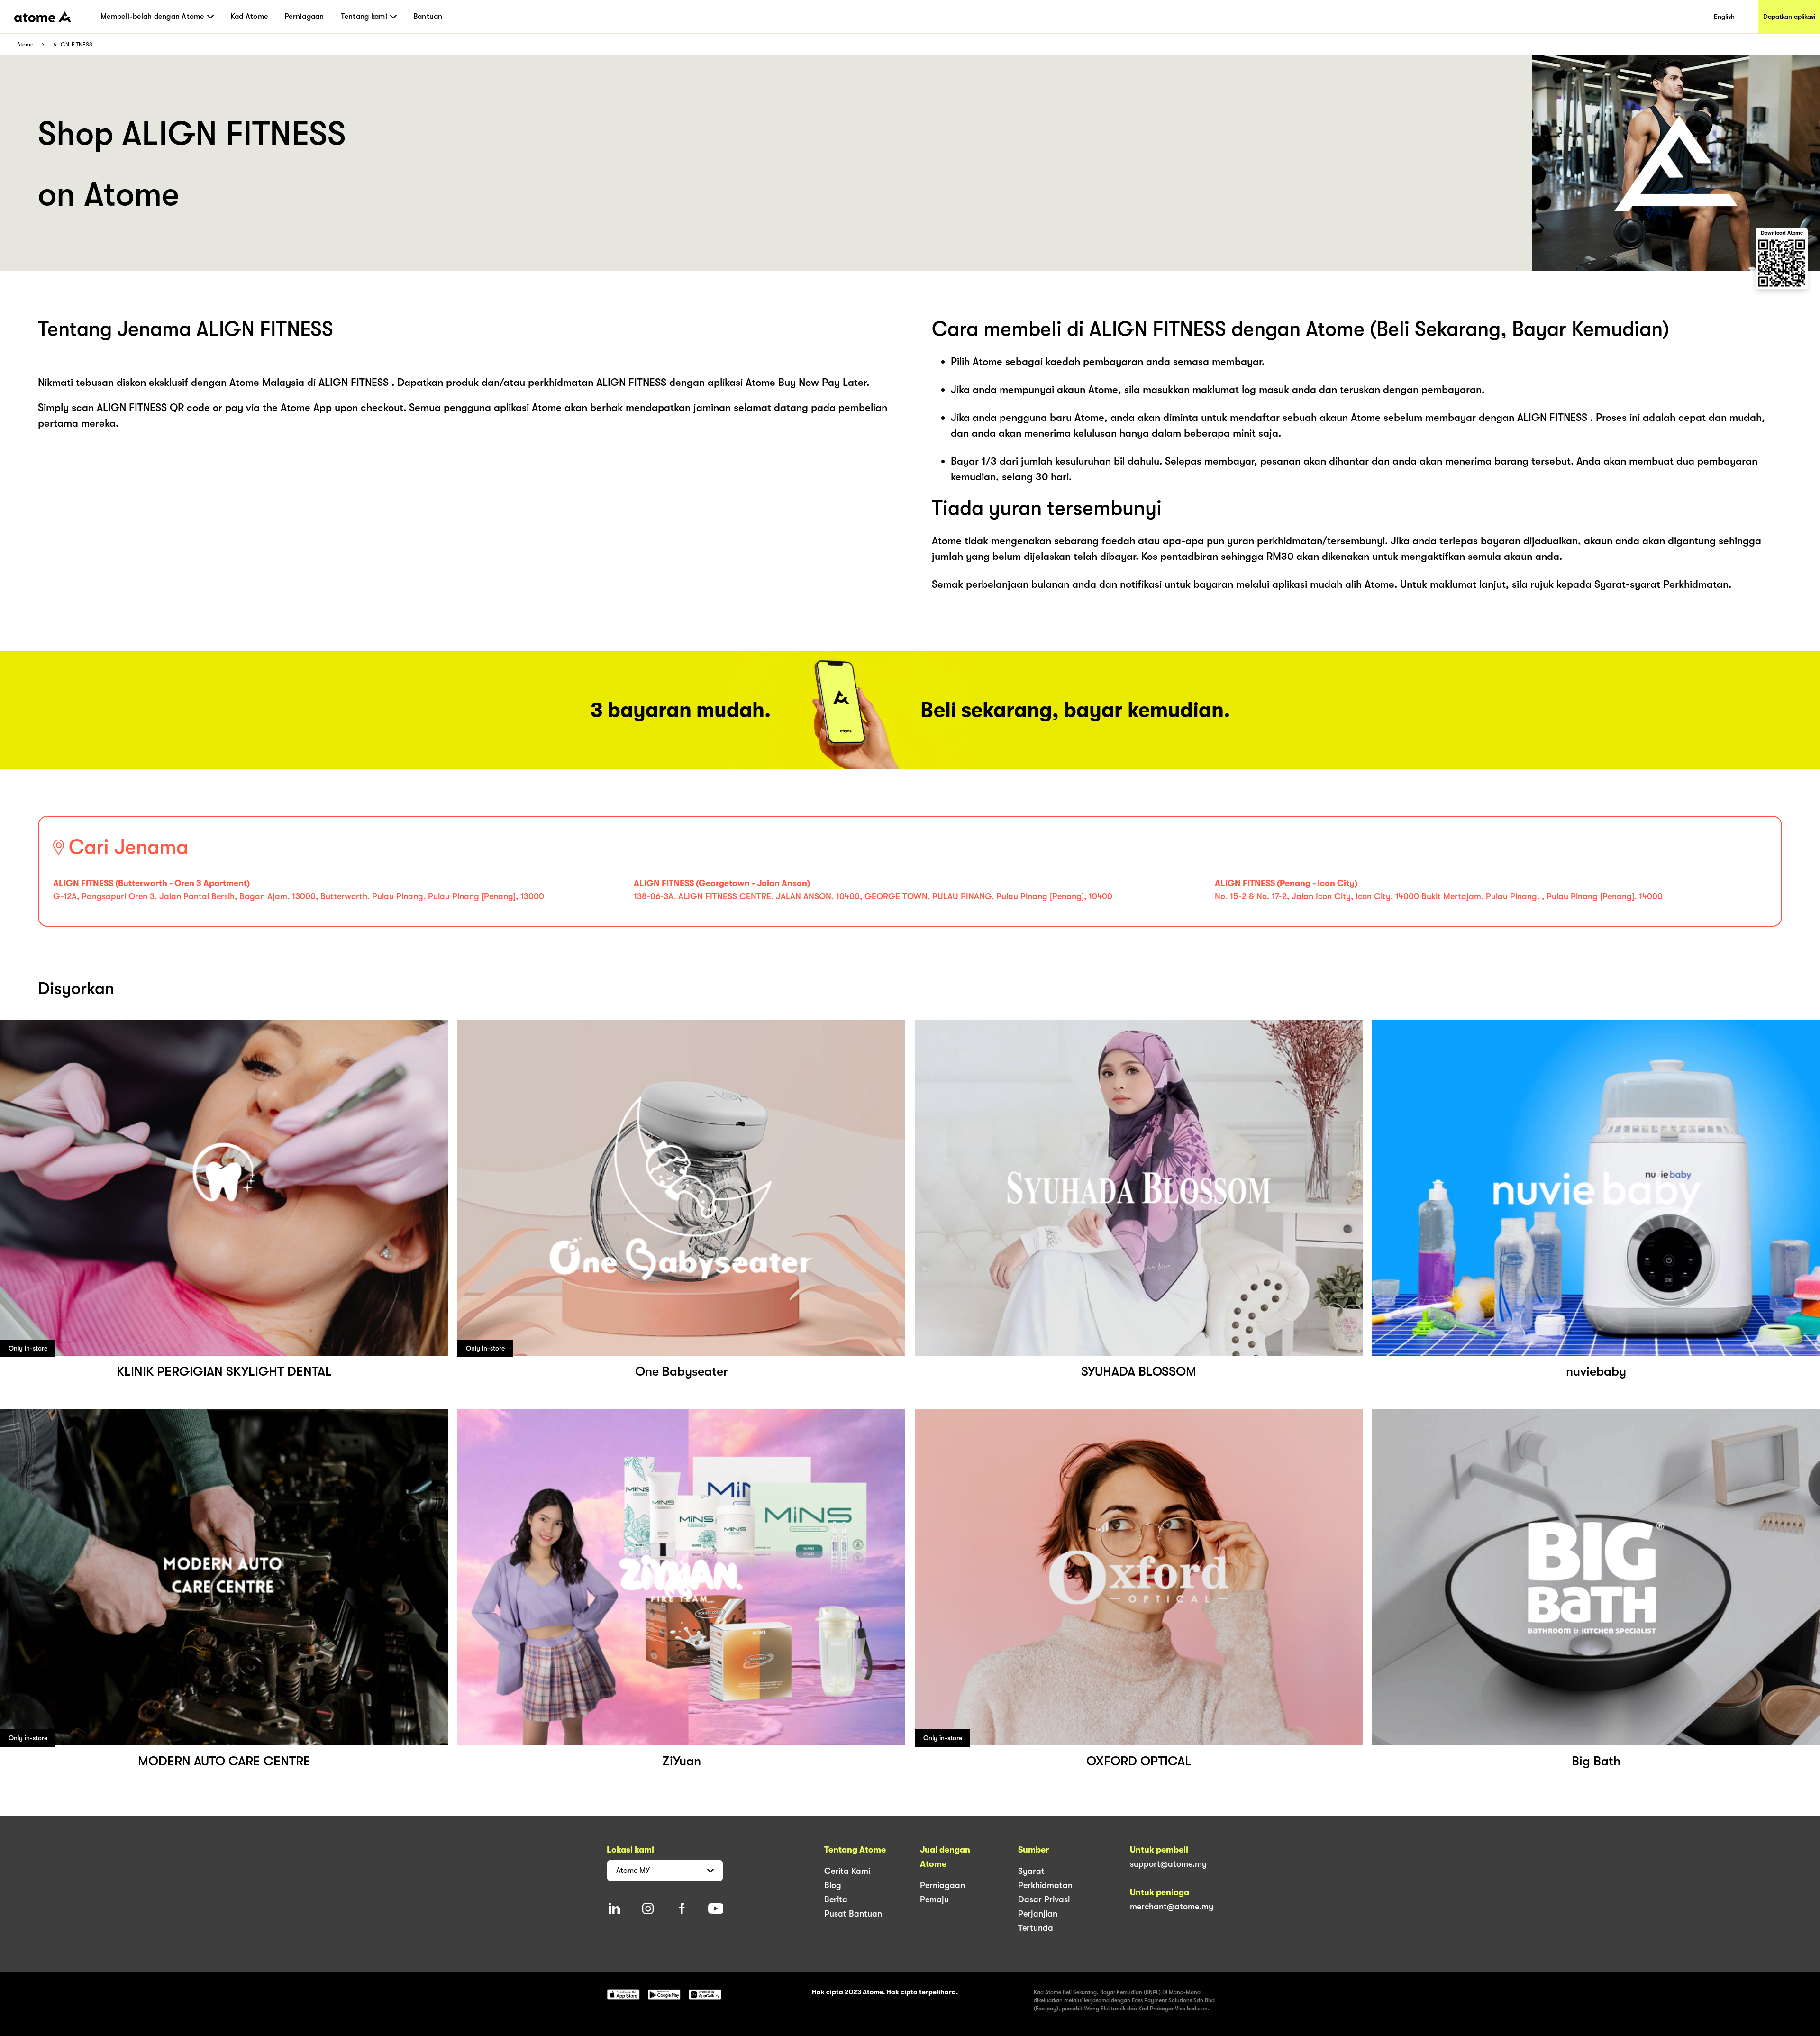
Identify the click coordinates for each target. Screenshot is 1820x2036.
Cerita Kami (847, 1871)
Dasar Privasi (1044, 1899)
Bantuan (428, 17)
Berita (836, 1899)
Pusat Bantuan (853, 1914)
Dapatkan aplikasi (1789, 17)
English (1724, 17)
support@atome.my (1168, 1864)
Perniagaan (304, 17)
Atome (25, 45)
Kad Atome (249, 17)
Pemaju (934, 1899)
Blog (833, 1885)
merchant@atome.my (1172, 1907)
